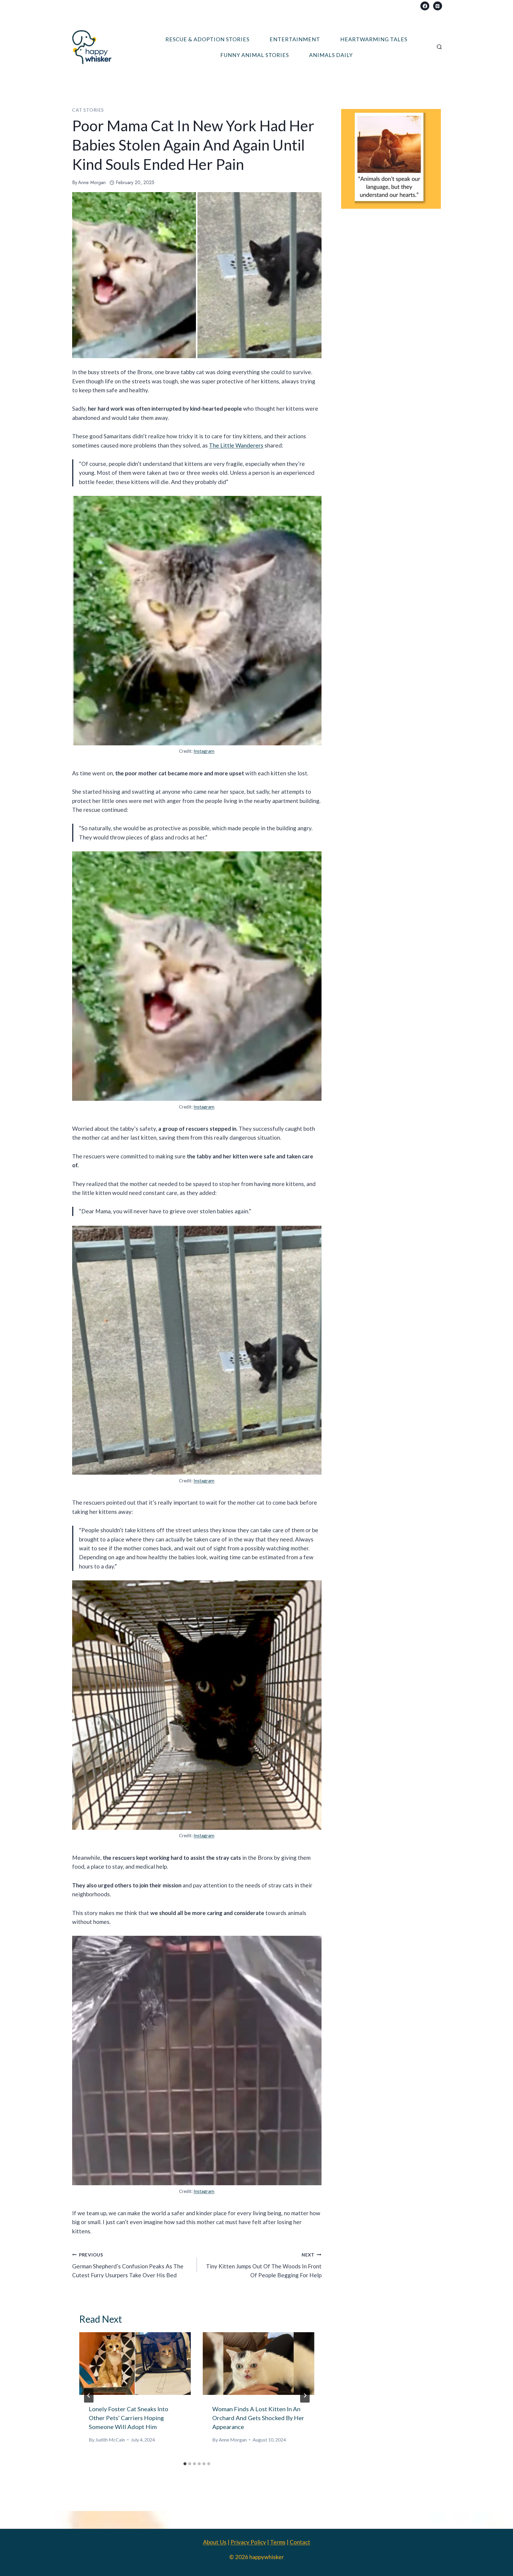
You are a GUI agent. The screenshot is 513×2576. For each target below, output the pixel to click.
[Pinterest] (438, 6)
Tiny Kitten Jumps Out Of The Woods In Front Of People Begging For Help (264, 2265)
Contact (300, 2542)
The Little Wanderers (236, 445)
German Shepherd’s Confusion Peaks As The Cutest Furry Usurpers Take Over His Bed (128, 2265)
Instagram (204, 751)
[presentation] (135, 2364)
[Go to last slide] (89, 2395)
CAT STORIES (88, 110)
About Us (215, 2542)
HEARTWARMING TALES (374, 39)
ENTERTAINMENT (295, 39)
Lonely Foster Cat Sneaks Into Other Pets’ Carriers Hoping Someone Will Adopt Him (129, 2418)
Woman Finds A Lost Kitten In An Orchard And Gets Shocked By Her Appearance (258, 2418)
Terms (278, 2542)
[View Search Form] (439, 47)
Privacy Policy (248, 2542)
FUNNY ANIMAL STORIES (255, 55)
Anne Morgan (92, 182)
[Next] (305, 2395)
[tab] (185, 2464)
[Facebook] (425, 6)
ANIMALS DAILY (331, 55)
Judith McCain (110, 2440)
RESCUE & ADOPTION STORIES (207, 39)
